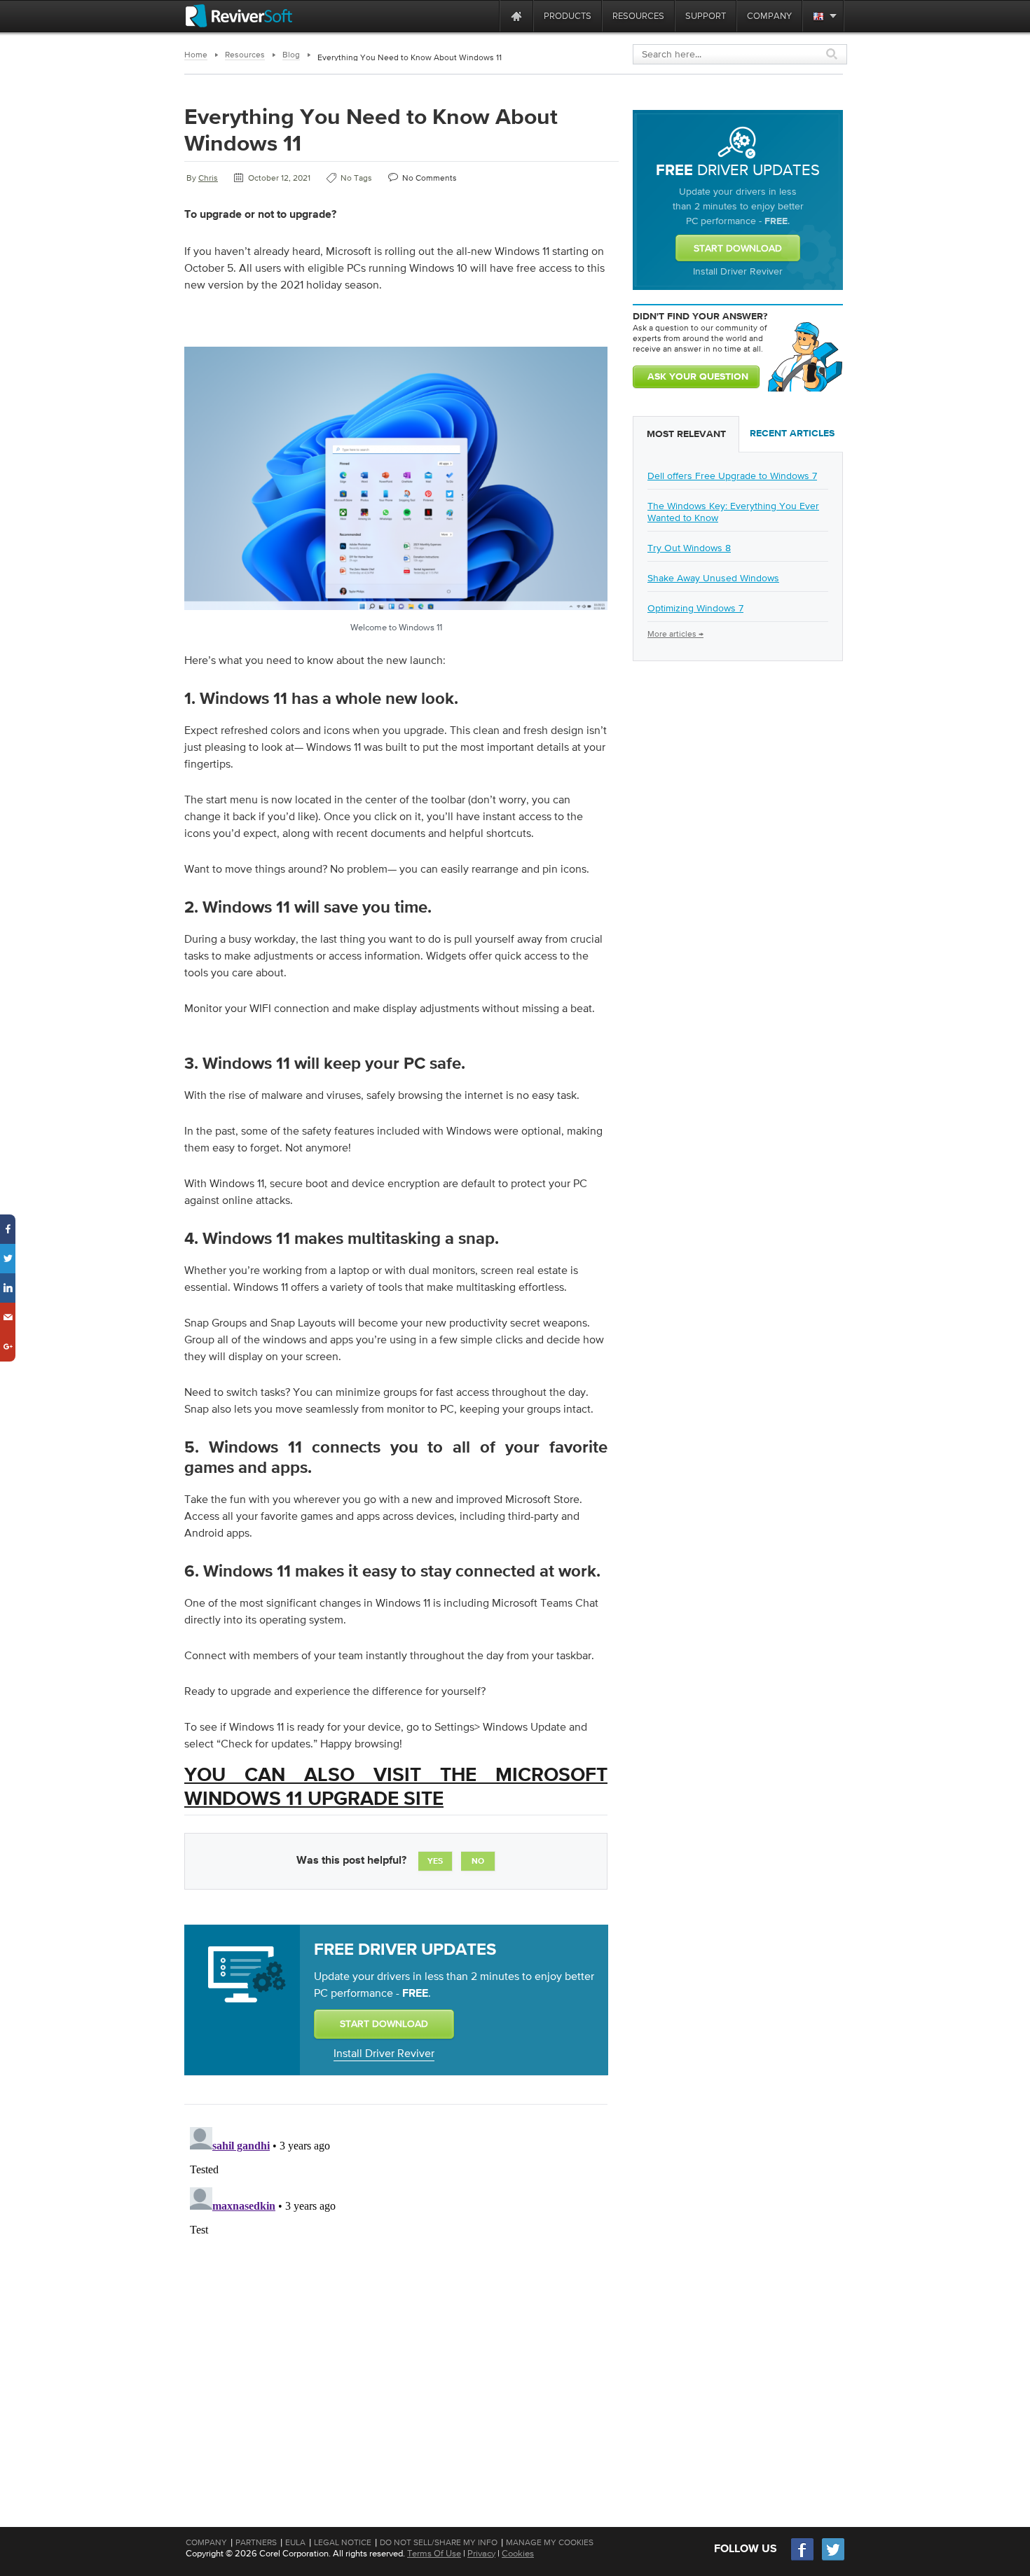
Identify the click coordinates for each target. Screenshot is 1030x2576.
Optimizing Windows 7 (695, 608)
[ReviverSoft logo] (239, 16)
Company (206, 2542)
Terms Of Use (434, 2553)
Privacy (481, 2553)
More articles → (675, 634)
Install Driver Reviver (384, 2053)
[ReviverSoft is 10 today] (486, 16)
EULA (295, 2542)
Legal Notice (343, 2542)
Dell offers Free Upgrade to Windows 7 (732, 476)
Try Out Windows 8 (689, 548)
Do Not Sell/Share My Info (439, 2542)
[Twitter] (833, 2559)
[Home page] (516, 16)
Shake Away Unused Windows (713, 578)
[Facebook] (803, 2559)
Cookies (518, 2553)
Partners (256, 2542)
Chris (208, 178)
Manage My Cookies (550, 2542)
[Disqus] (394, 2297)
